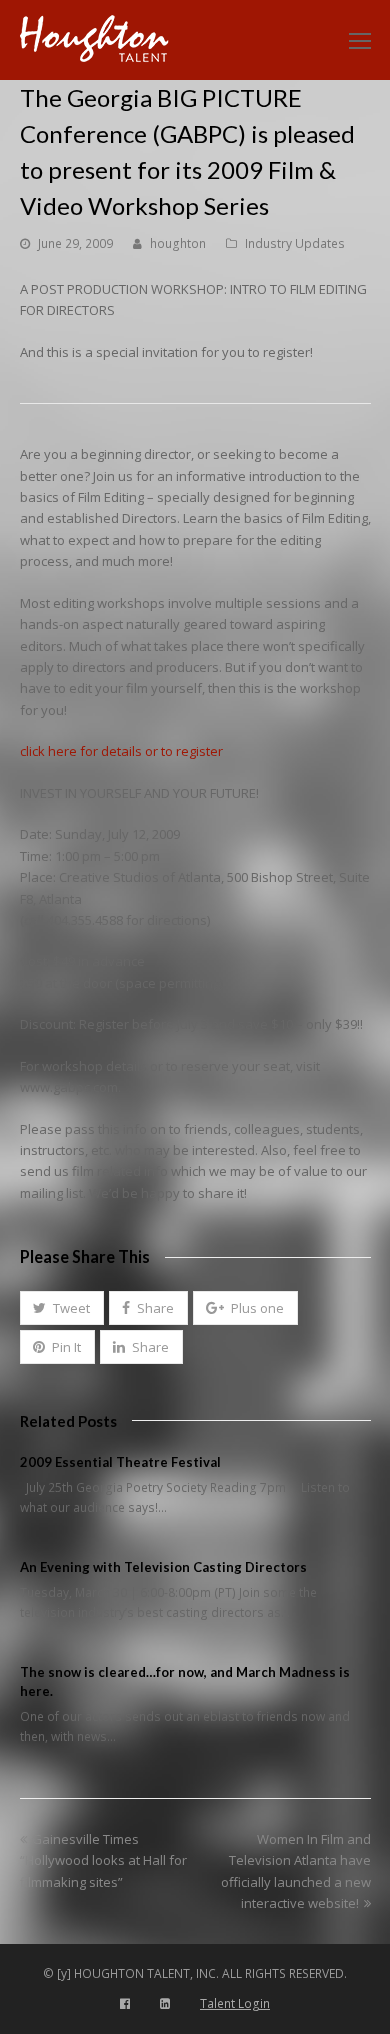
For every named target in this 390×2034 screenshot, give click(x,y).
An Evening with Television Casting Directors (163, 1567)
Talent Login (235, 2003)
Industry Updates (295, 243)
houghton (178, 243)
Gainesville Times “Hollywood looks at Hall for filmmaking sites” (103, 1860)
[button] (62, 1308)
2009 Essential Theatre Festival (120, 1462)
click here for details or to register (121, 751)
